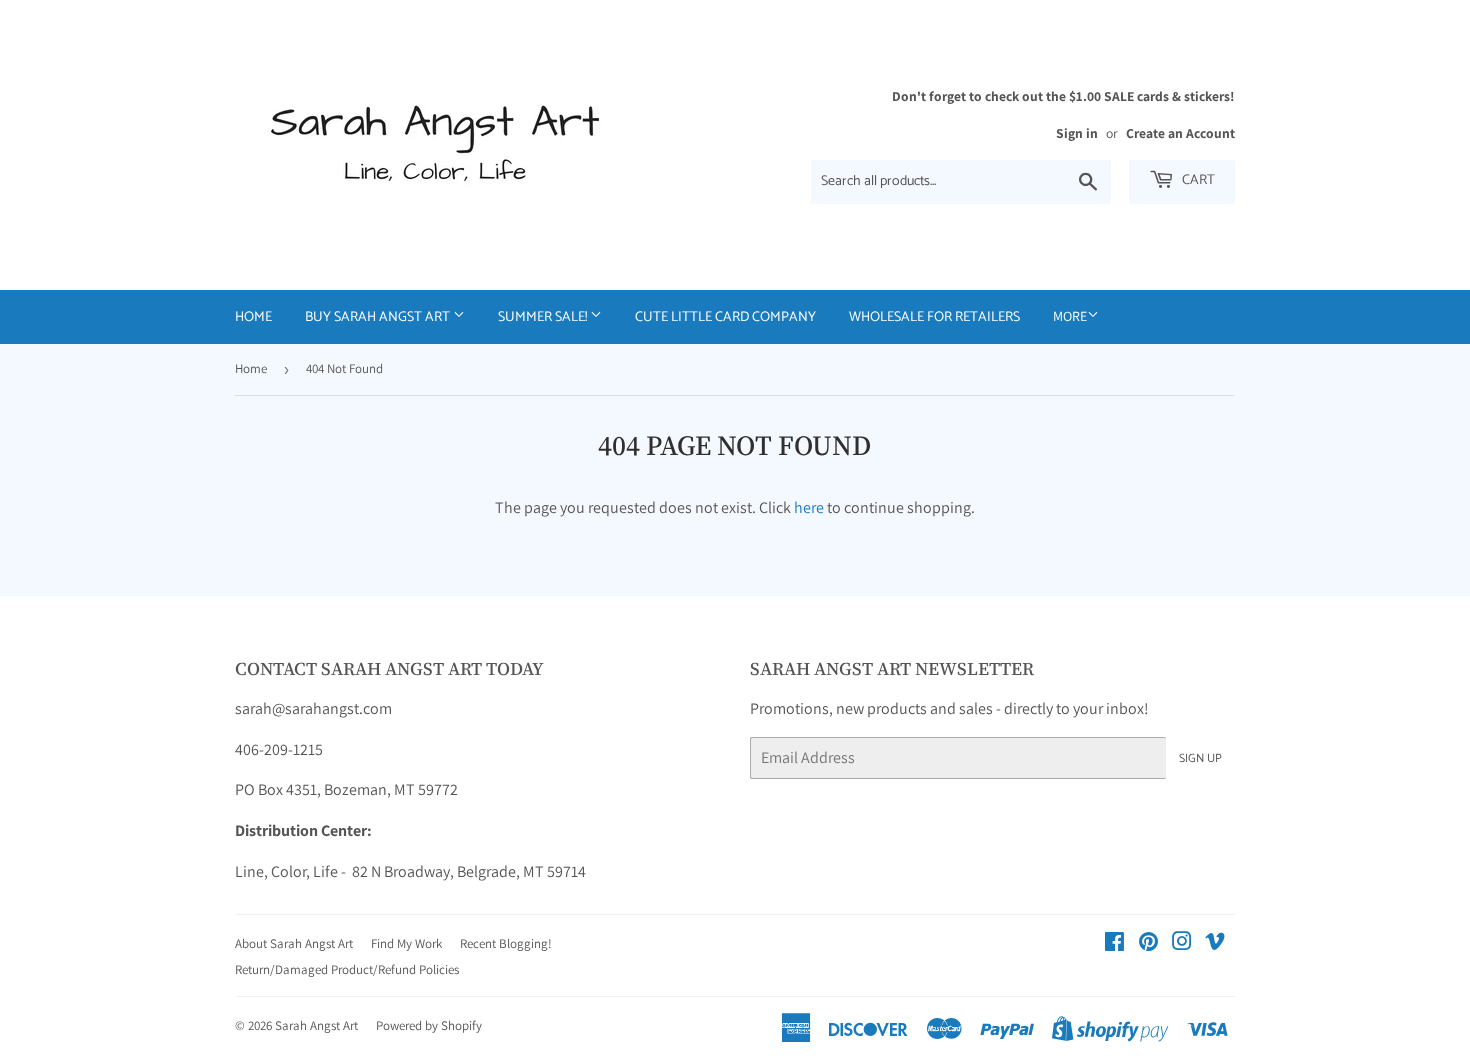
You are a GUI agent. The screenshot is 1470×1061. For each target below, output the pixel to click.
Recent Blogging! (506, 943)
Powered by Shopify (429, 1025)
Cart (1197, 180)
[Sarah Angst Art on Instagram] (1182, 943)
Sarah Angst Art (316, 1025)
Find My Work (406, 943)
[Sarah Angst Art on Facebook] (1114, 943)
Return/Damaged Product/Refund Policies (347, 969)
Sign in (1077, 133)
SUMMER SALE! (544, 317)
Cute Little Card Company (725, 317)
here (809, 507)
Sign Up (1200, 758)
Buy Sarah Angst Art (379, 317)
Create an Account (1180, 133)
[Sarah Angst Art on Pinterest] (1148, 943)
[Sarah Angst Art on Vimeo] (1215, 943)
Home (253, 317)
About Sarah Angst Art (294, 943)
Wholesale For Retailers (934, 317)
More (1070, 316)
